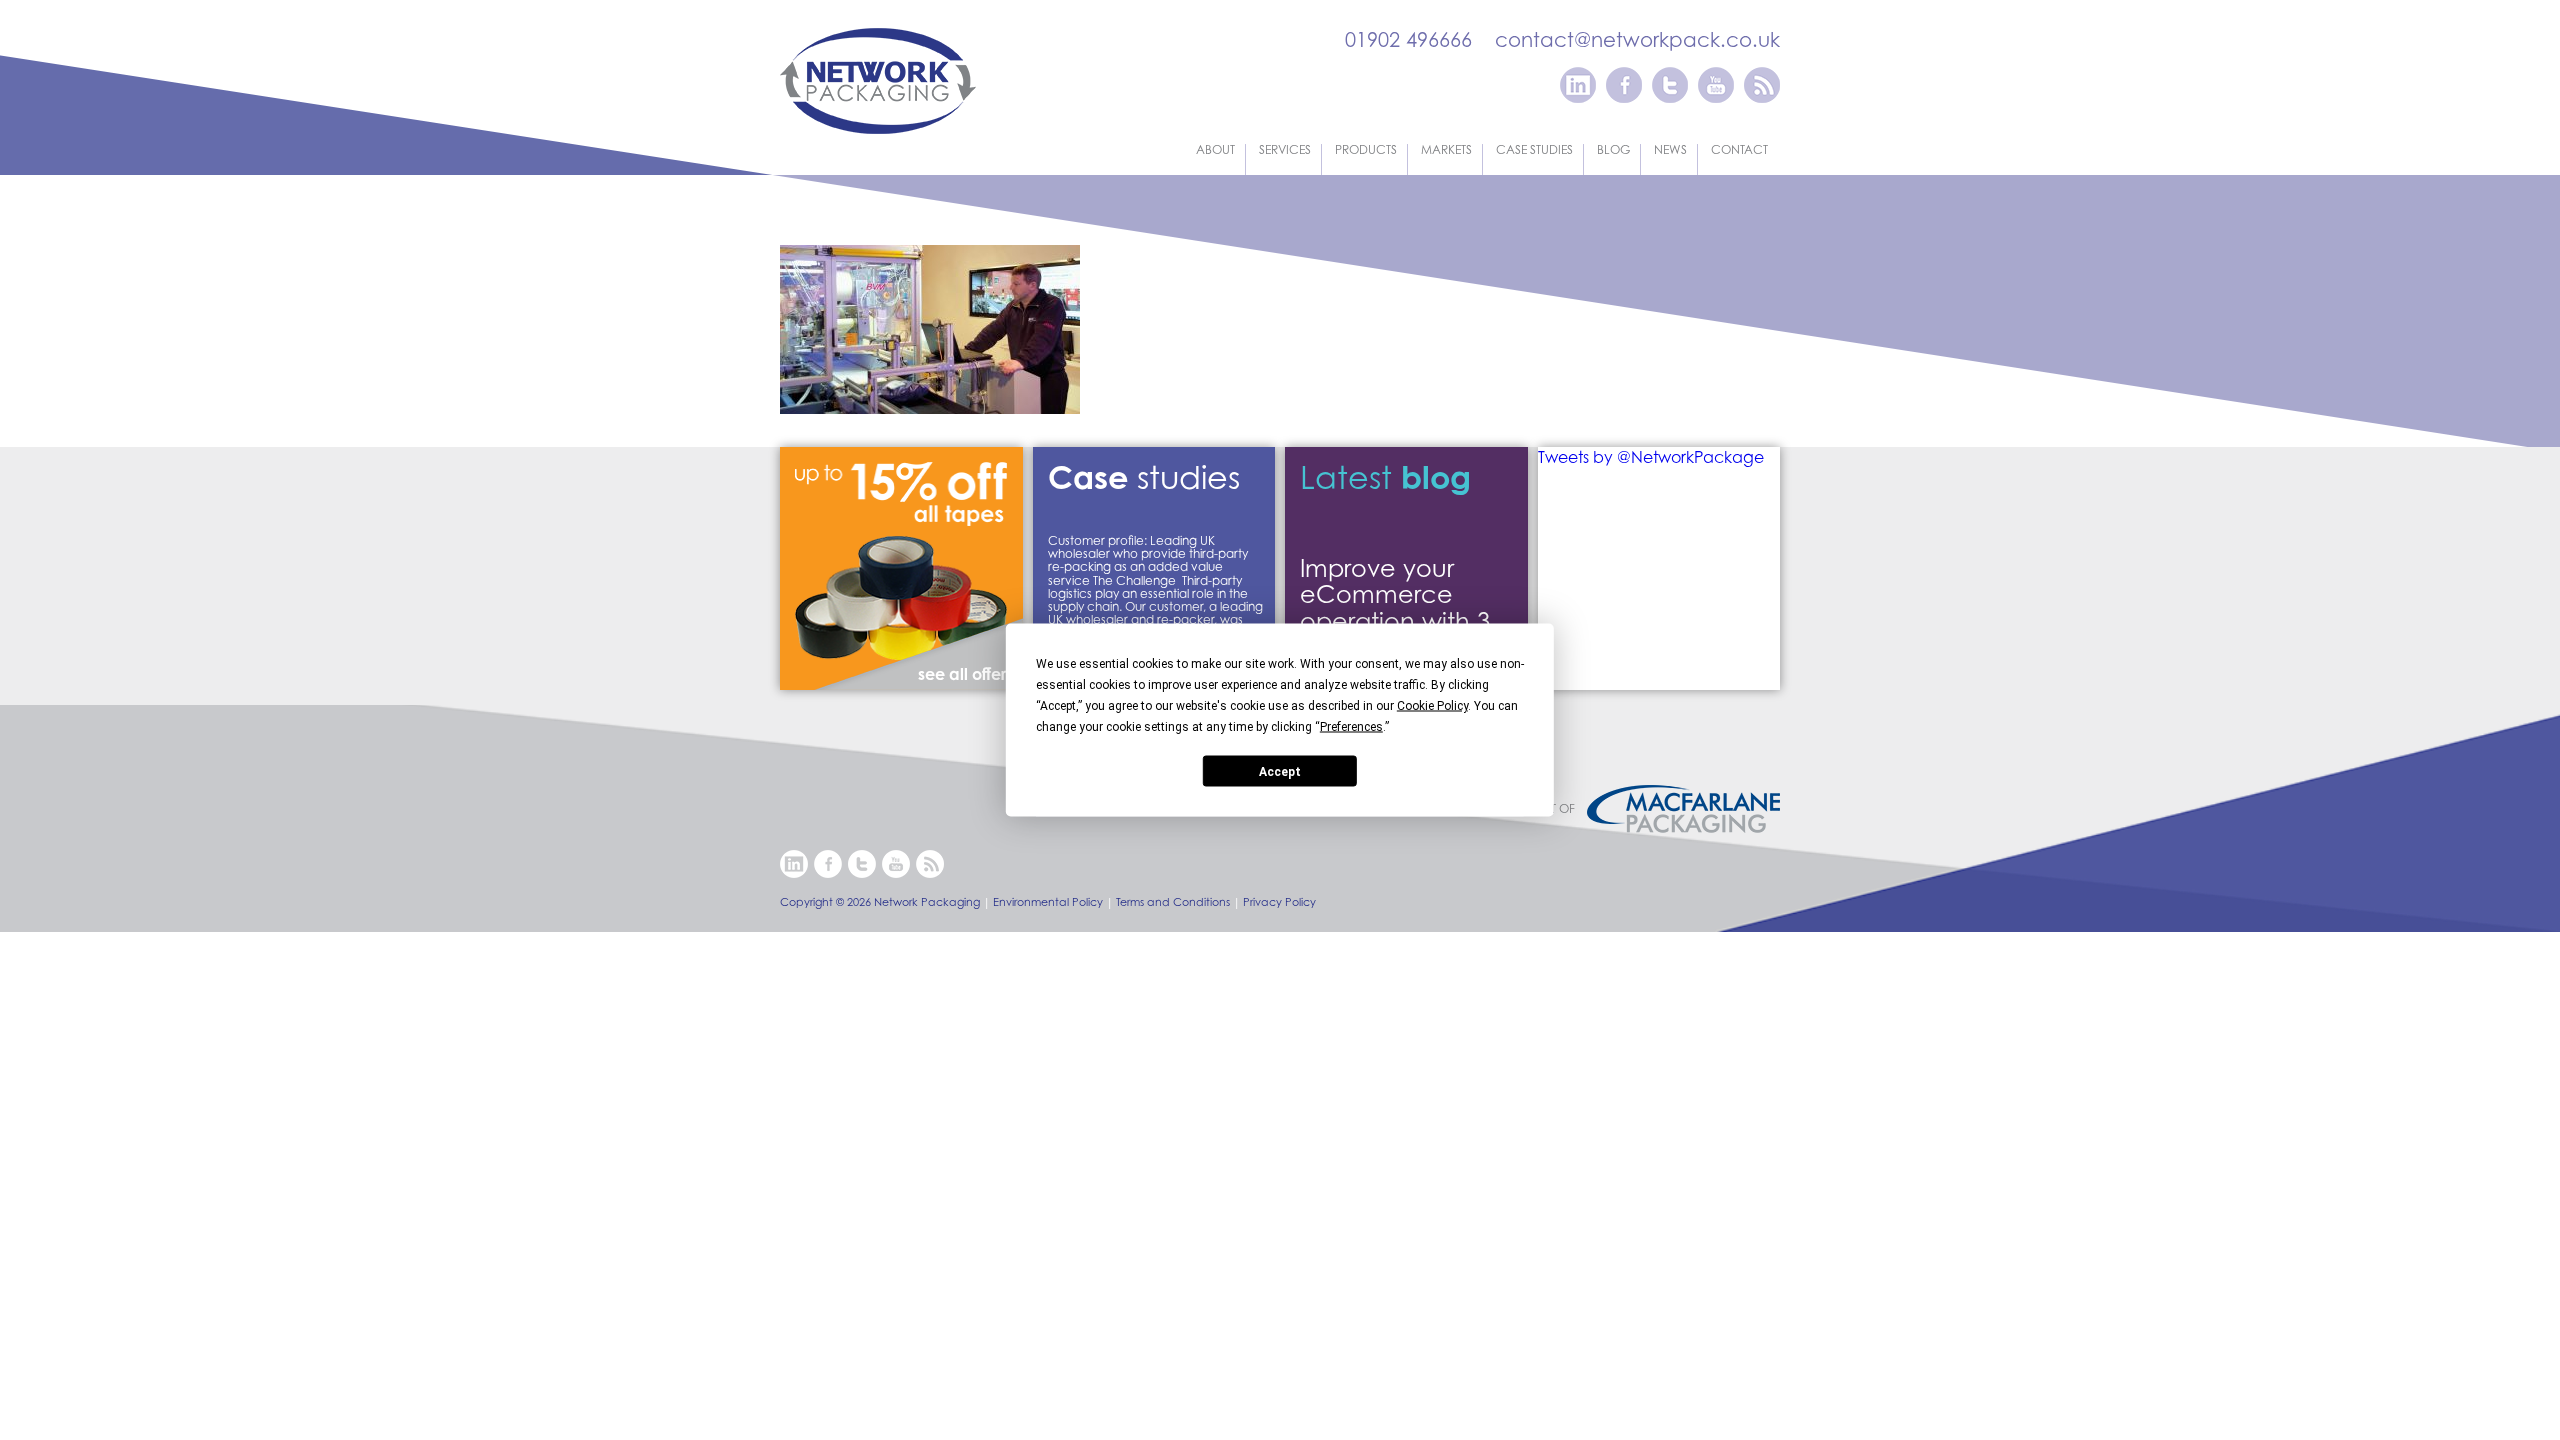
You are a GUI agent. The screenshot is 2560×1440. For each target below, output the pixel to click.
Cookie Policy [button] (1432, 706)
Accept (1280, 771)
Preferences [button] (1351, 727)
